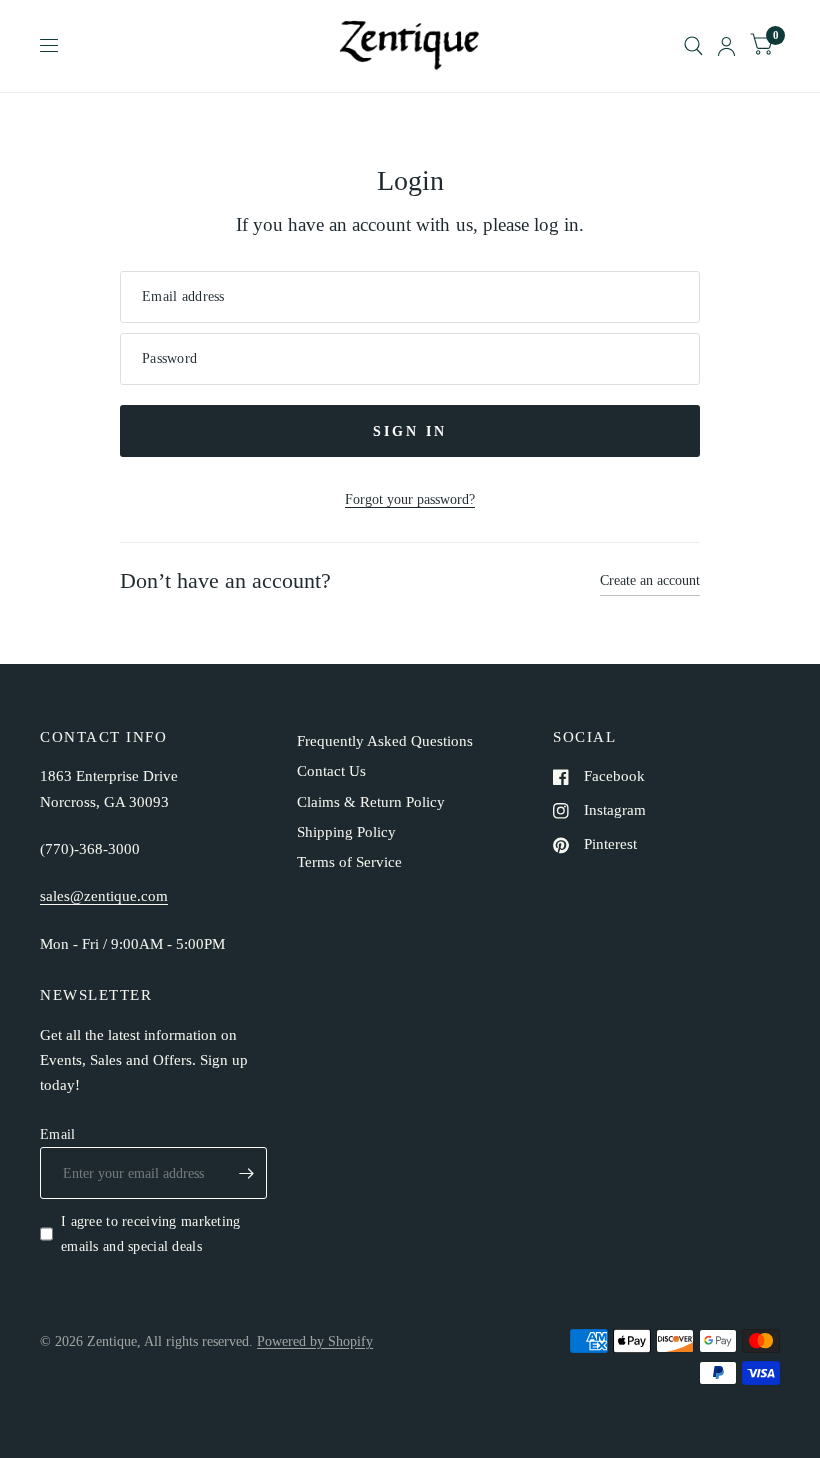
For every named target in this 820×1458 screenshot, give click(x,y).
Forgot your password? (410, 499)
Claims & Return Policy (371, 802)
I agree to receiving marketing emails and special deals (151, 1233)
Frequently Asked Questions (385, 741)
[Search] (693, 46)
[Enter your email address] (247, 1173)
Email (57, 1134)
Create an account (650, 580)
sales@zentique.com (104, 896)
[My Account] (726, 46)
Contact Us (331, 771)
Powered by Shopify (315, 1341)
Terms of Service (349, 862)
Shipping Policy (346, 832)
